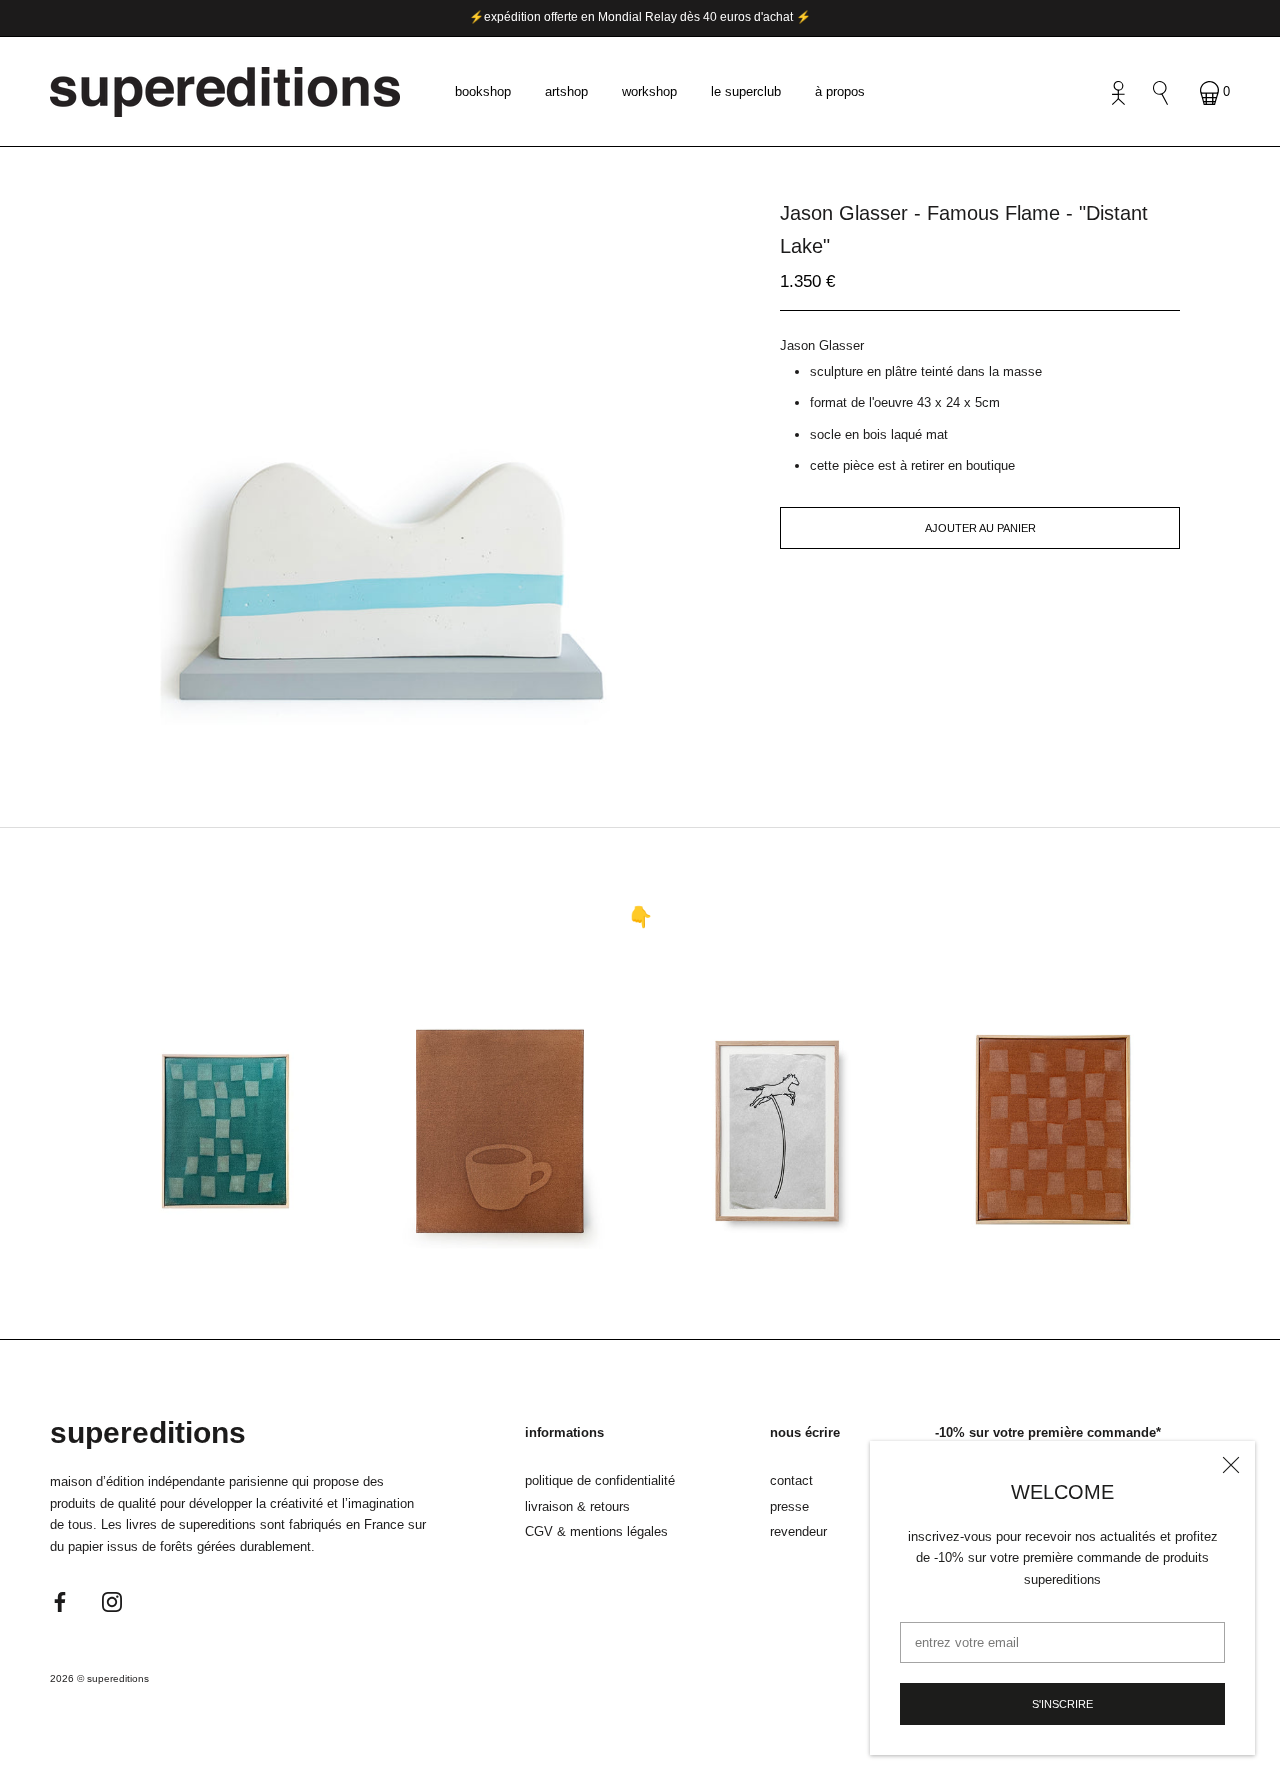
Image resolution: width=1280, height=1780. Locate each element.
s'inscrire (1062, 1704)
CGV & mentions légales (596, 1531)
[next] (422, 724)
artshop (566, 91)
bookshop (483, 91)
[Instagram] (112, 1600)
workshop (649, 91)
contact (791, 1480)
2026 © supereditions (99, 1678)
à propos (840, 91)
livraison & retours (577, 1506)
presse (789, 1506)
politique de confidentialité (600, 1480)
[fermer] (1231, 1465)
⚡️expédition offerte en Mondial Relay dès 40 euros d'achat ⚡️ (640, 17)
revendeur (798, 1531)
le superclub (746, 91)
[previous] (357, 724)
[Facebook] (60, 1600)
